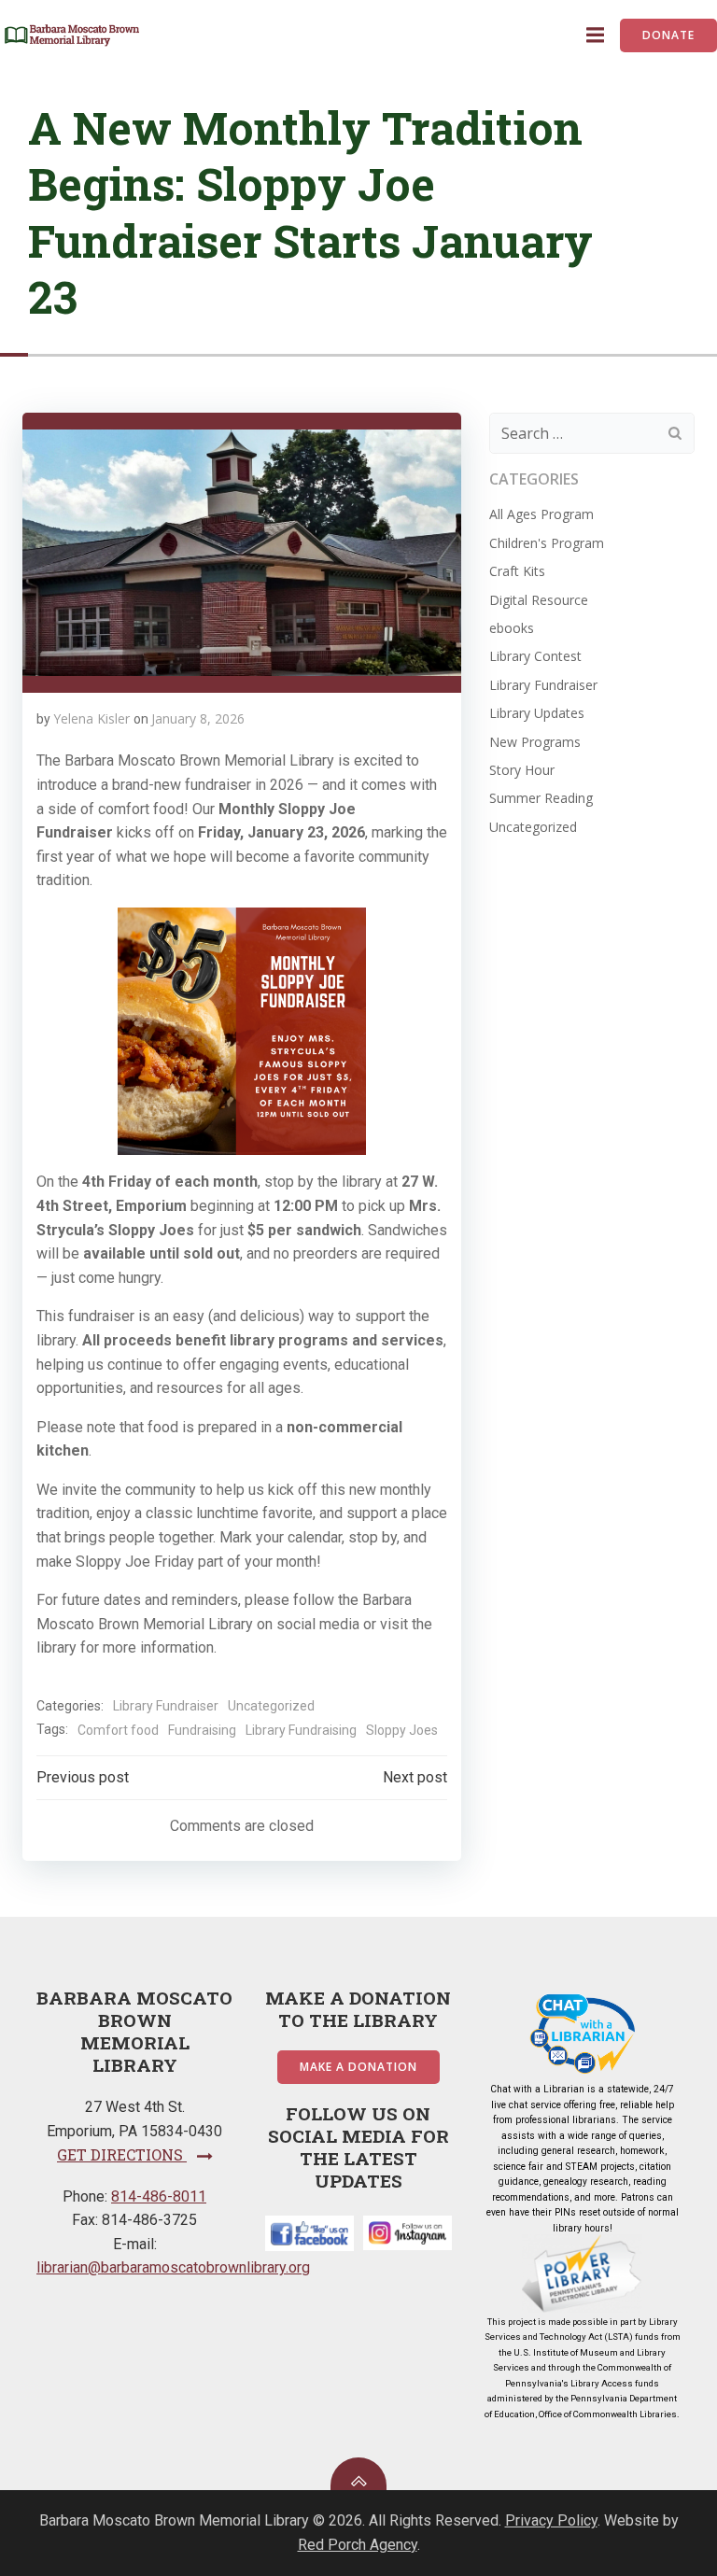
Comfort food (118, 1730)
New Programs (535, 742)
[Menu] (593, 35)
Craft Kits (517, 571)
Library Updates (537, 713)
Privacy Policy (551, 2520)
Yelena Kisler (91, 718)
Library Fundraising (301, 1730)
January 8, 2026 (198, 718)
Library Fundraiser (166, 1706)
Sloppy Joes (402, 1730)
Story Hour (522, 770)
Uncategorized (271, 1706)
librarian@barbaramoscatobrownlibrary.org (173, 2267)
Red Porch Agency (358, 2545)
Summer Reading (541, 798)
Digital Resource (539, 600)
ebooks (512, 628)
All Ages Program (541, 514)
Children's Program (547, 543)
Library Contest (535, 656)
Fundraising (202, 1730)
